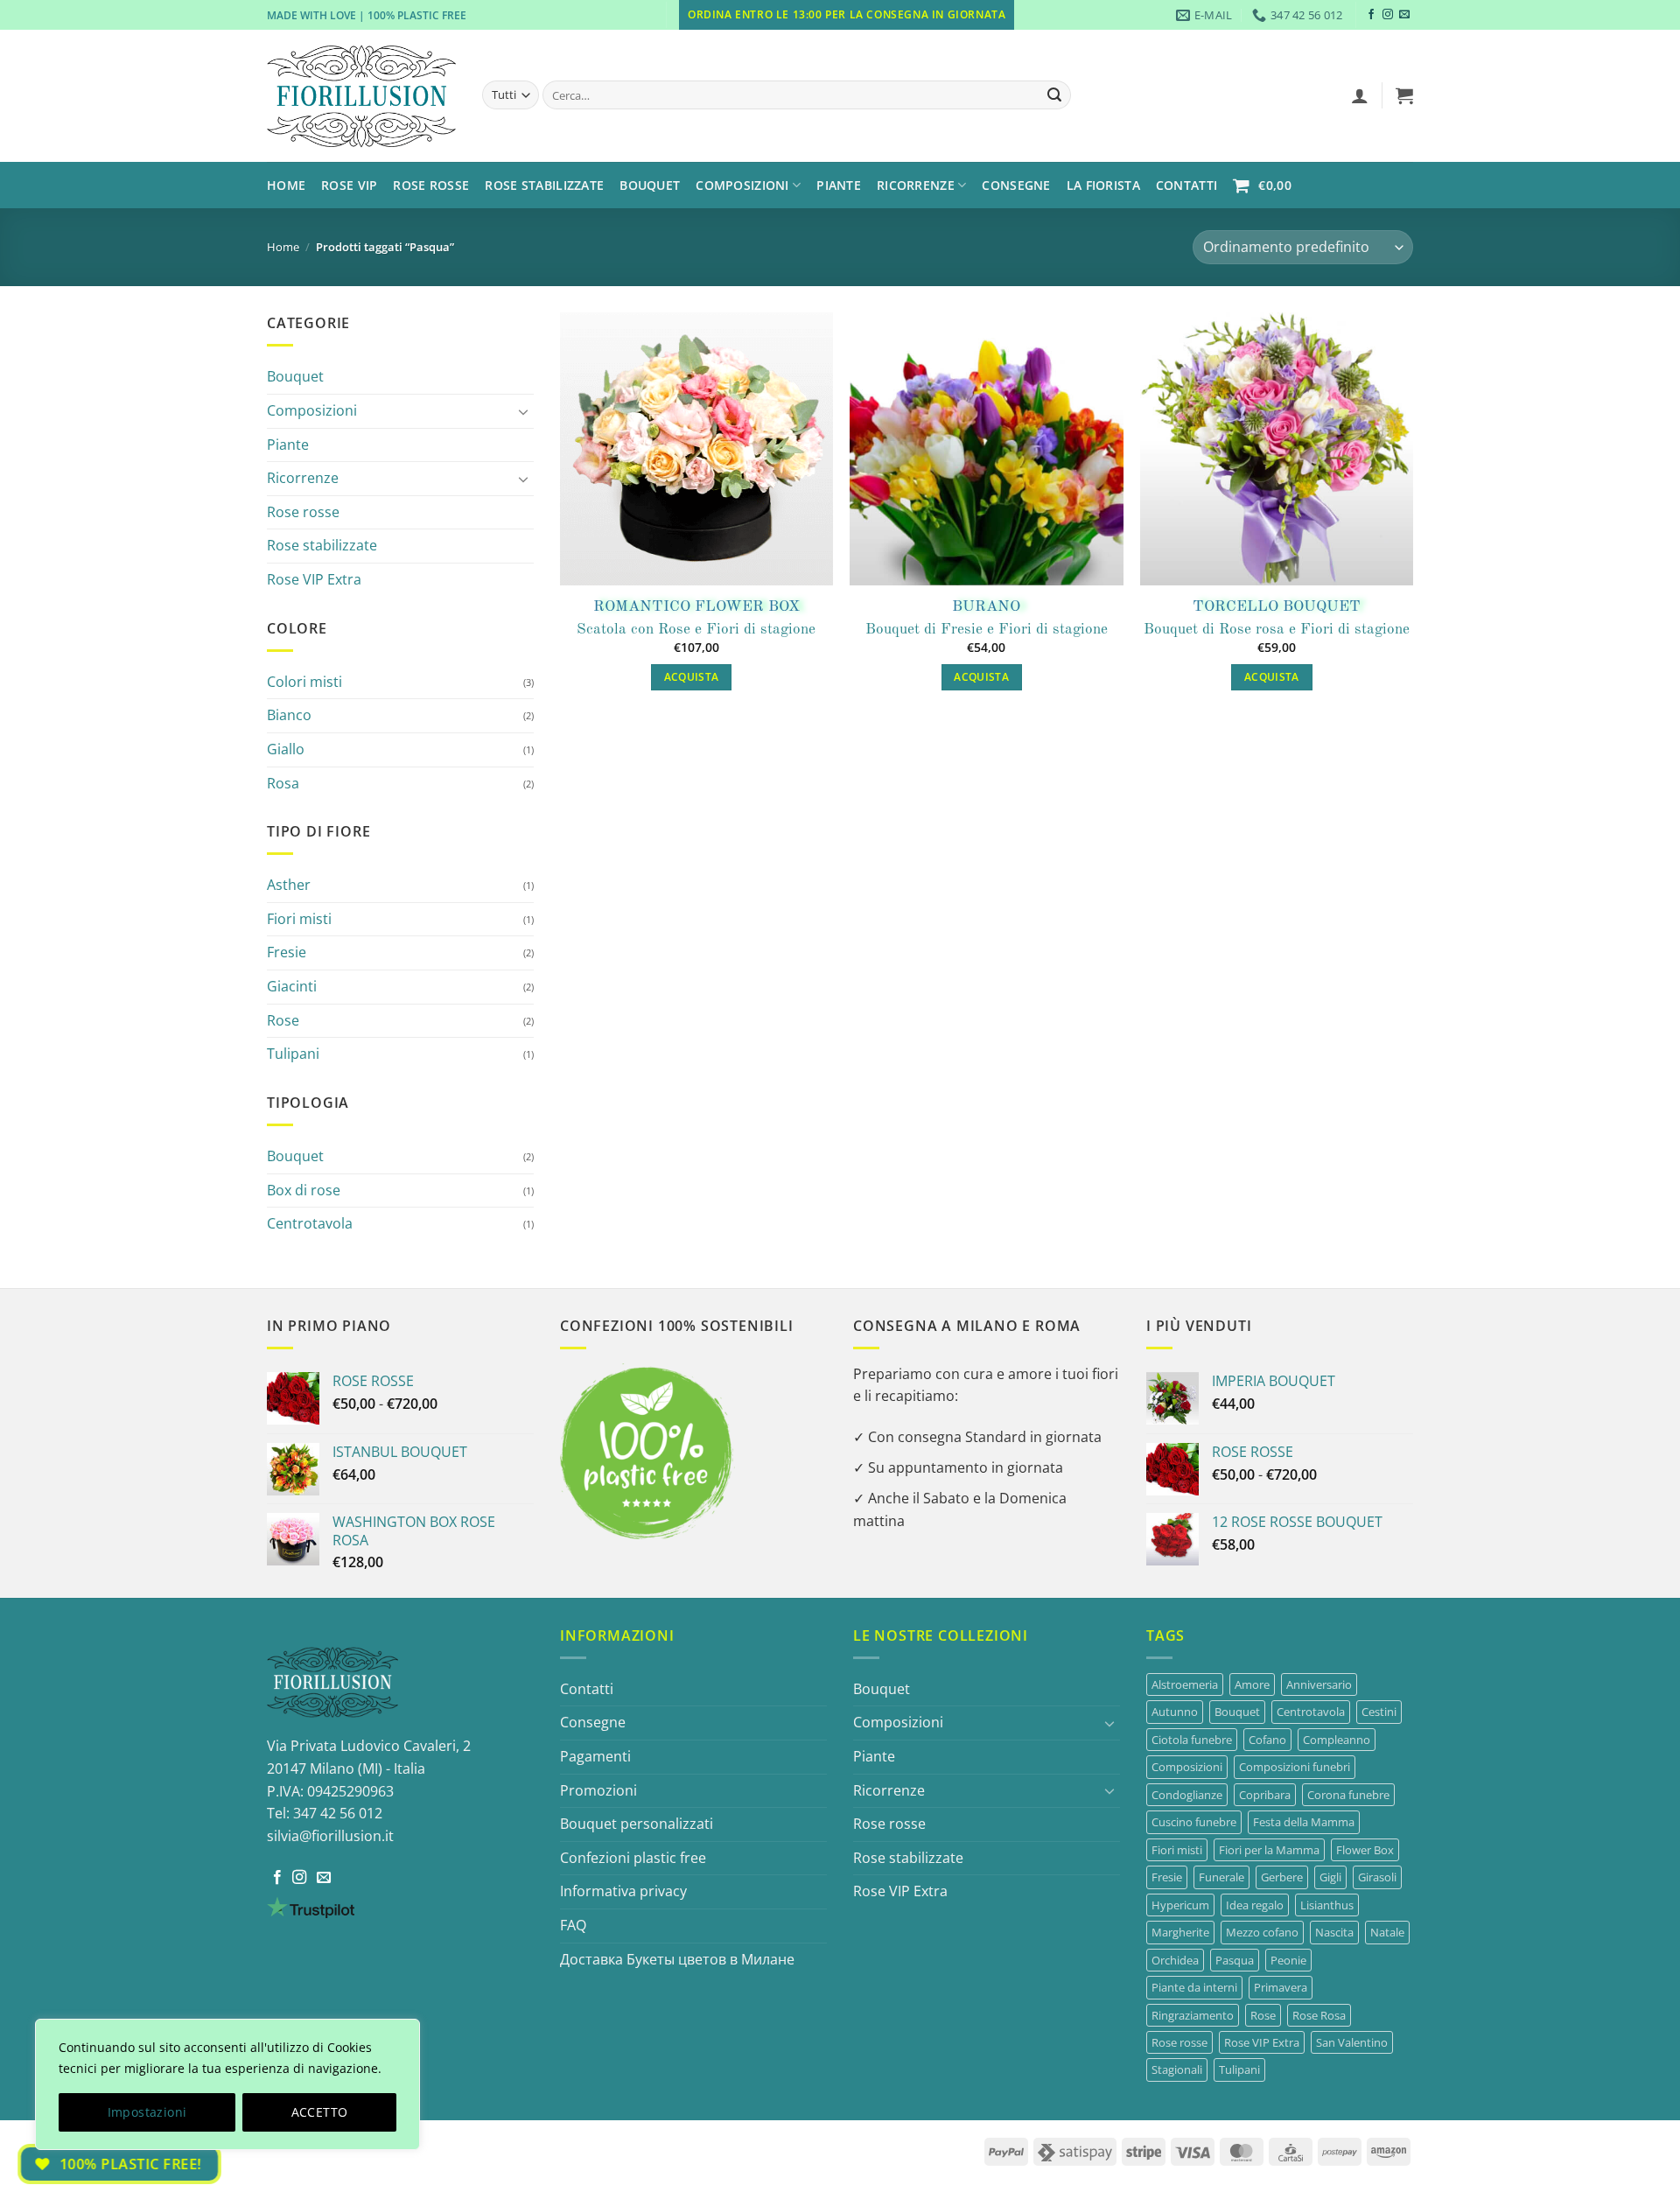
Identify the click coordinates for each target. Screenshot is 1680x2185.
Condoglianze (1187, 1795)
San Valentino (1352, 2042)
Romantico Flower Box (696, 607)
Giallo (286, 749)
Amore (1252, 1684)
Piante (839, 185)
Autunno (1175, 1712)
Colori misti (304, 682)
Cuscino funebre (1194, 1822)
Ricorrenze (916, 185)
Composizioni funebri (1295, 1767)
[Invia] (1054, 95)
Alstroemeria (1185, 1684)
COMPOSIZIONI (742, 185)
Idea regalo (1255, 1905)
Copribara (1265, 1795)
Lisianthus (1327, 1905)
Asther (289, 885)
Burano (986, 607)
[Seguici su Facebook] (1371, 15)
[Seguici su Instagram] (1388, 15)
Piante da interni (1194, 1987)
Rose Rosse (431, 185)
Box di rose (304, 1190)
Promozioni (598, 1790)
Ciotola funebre (1192, 1740)
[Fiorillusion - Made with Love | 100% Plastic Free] (361, 96)
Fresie (287, 952)
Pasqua (1235, 1960)
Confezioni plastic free (633, 1858)
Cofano (1267, 1740)
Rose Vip (349, 185)
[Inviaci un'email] (1404, 15)
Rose (283, 1020)
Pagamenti (595, 1756)
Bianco (289, 715)
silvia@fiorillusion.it (330, 1836)
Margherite (1180, 1932)
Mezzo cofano (1262, 1932)
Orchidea (1175, 1960)
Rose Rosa (1319, 2015)
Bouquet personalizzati (637, 1824)
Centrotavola (310, 1223)
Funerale (1221, 1877)
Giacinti (292, 986)
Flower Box (1365, 1850)
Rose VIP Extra (314, 579)
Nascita (1334, 1932)
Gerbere (1282, 1877)
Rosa (283, 783)
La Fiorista (1103, 185)
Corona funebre (1348, 1795)
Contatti (1186, 185)
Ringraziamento (1193, 2015)
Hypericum (1180, 1905)
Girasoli (1377, 1877)
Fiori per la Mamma (1269, 1850)
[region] (227, 2084)
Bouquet (650, 185)
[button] (1360, 95)
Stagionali (1177, 2069)
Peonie (1288, 1960)
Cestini (1379, 1712)
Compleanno (1337, 1740)
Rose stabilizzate (322, 545)
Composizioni (312, 410)
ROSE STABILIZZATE (544, 185)
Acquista (692, 677)
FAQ (573, 1925)
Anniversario (1319, 1684)
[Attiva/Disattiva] (523, 411)
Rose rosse (303, 512)
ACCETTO (320, 2112)
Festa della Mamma (1304, 1822)
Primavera (1281, 1987)
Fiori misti (299, 919)
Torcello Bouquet (1277, 607)
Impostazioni (147, 2112)
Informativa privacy (623, 1891)
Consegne (1016, 185)
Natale (1387, 1932)
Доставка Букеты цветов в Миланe (677, 1959)
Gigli (1330, 1877)
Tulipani (293, 1054)
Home (286, 185)
